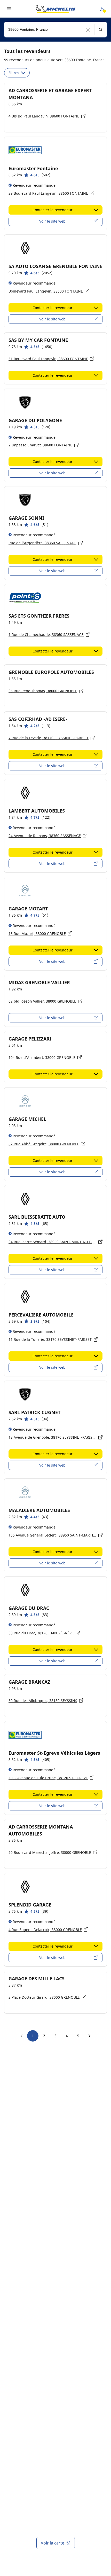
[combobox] (55, 30)
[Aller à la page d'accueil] (55, 9)
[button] (88, 30)
